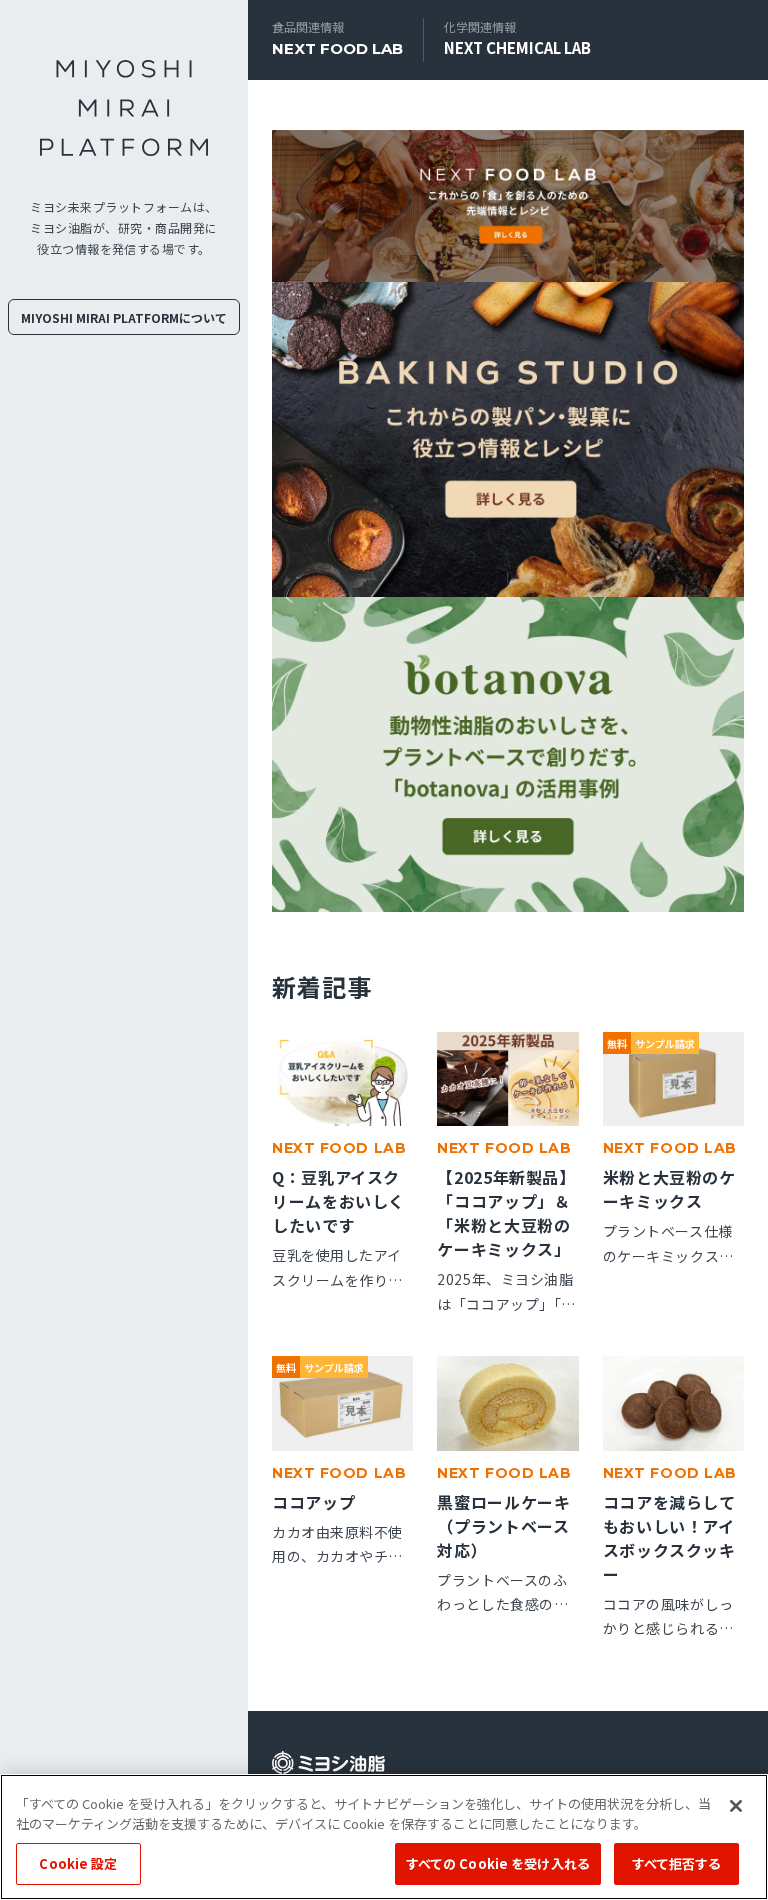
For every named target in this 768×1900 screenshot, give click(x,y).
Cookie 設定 (78, 1863)
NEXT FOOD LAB (337, 48)
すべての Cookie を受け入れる (498, 1863)
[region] (384, 1837)
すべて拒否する (677, 1863)
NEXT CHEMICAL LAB (517, 47)
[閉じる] (736, 1806)
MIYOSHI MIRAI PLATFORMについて (124, 317)
